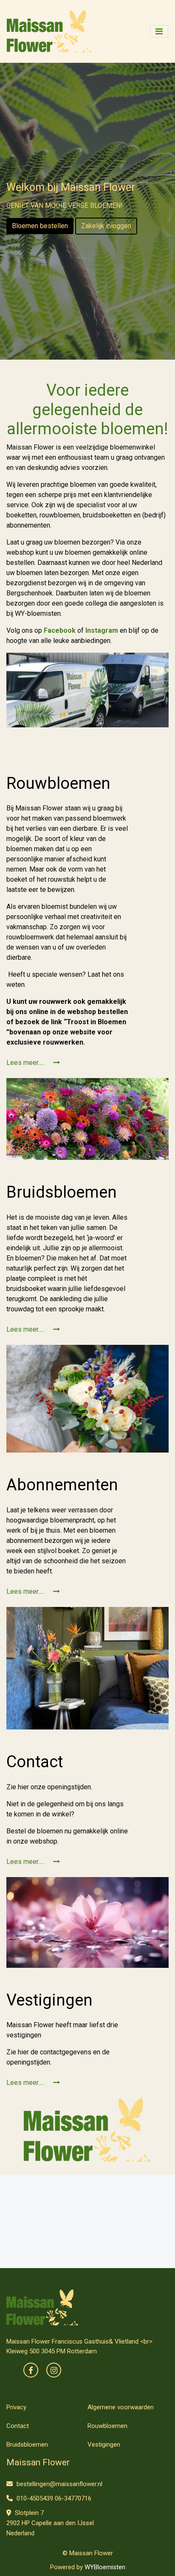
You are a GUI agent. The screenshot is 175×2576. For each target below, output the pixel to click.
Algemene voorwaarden (121, 2407)
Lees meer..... (26, 1063)
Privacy (16, 2407)
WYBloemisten (105, 2567)
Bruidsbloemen (27, 2445)
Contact (18, 2426)
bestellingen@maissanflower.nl (59, 2484)
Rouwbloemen (107, 2426)
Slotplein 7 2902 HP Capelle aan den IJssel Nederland (50, 2523)
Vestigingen (104, 2445)
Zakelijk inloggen (106, 226)
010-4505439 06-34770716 (53, 2498)
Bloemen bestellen (40, 226)
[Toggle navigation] (159, 31)
